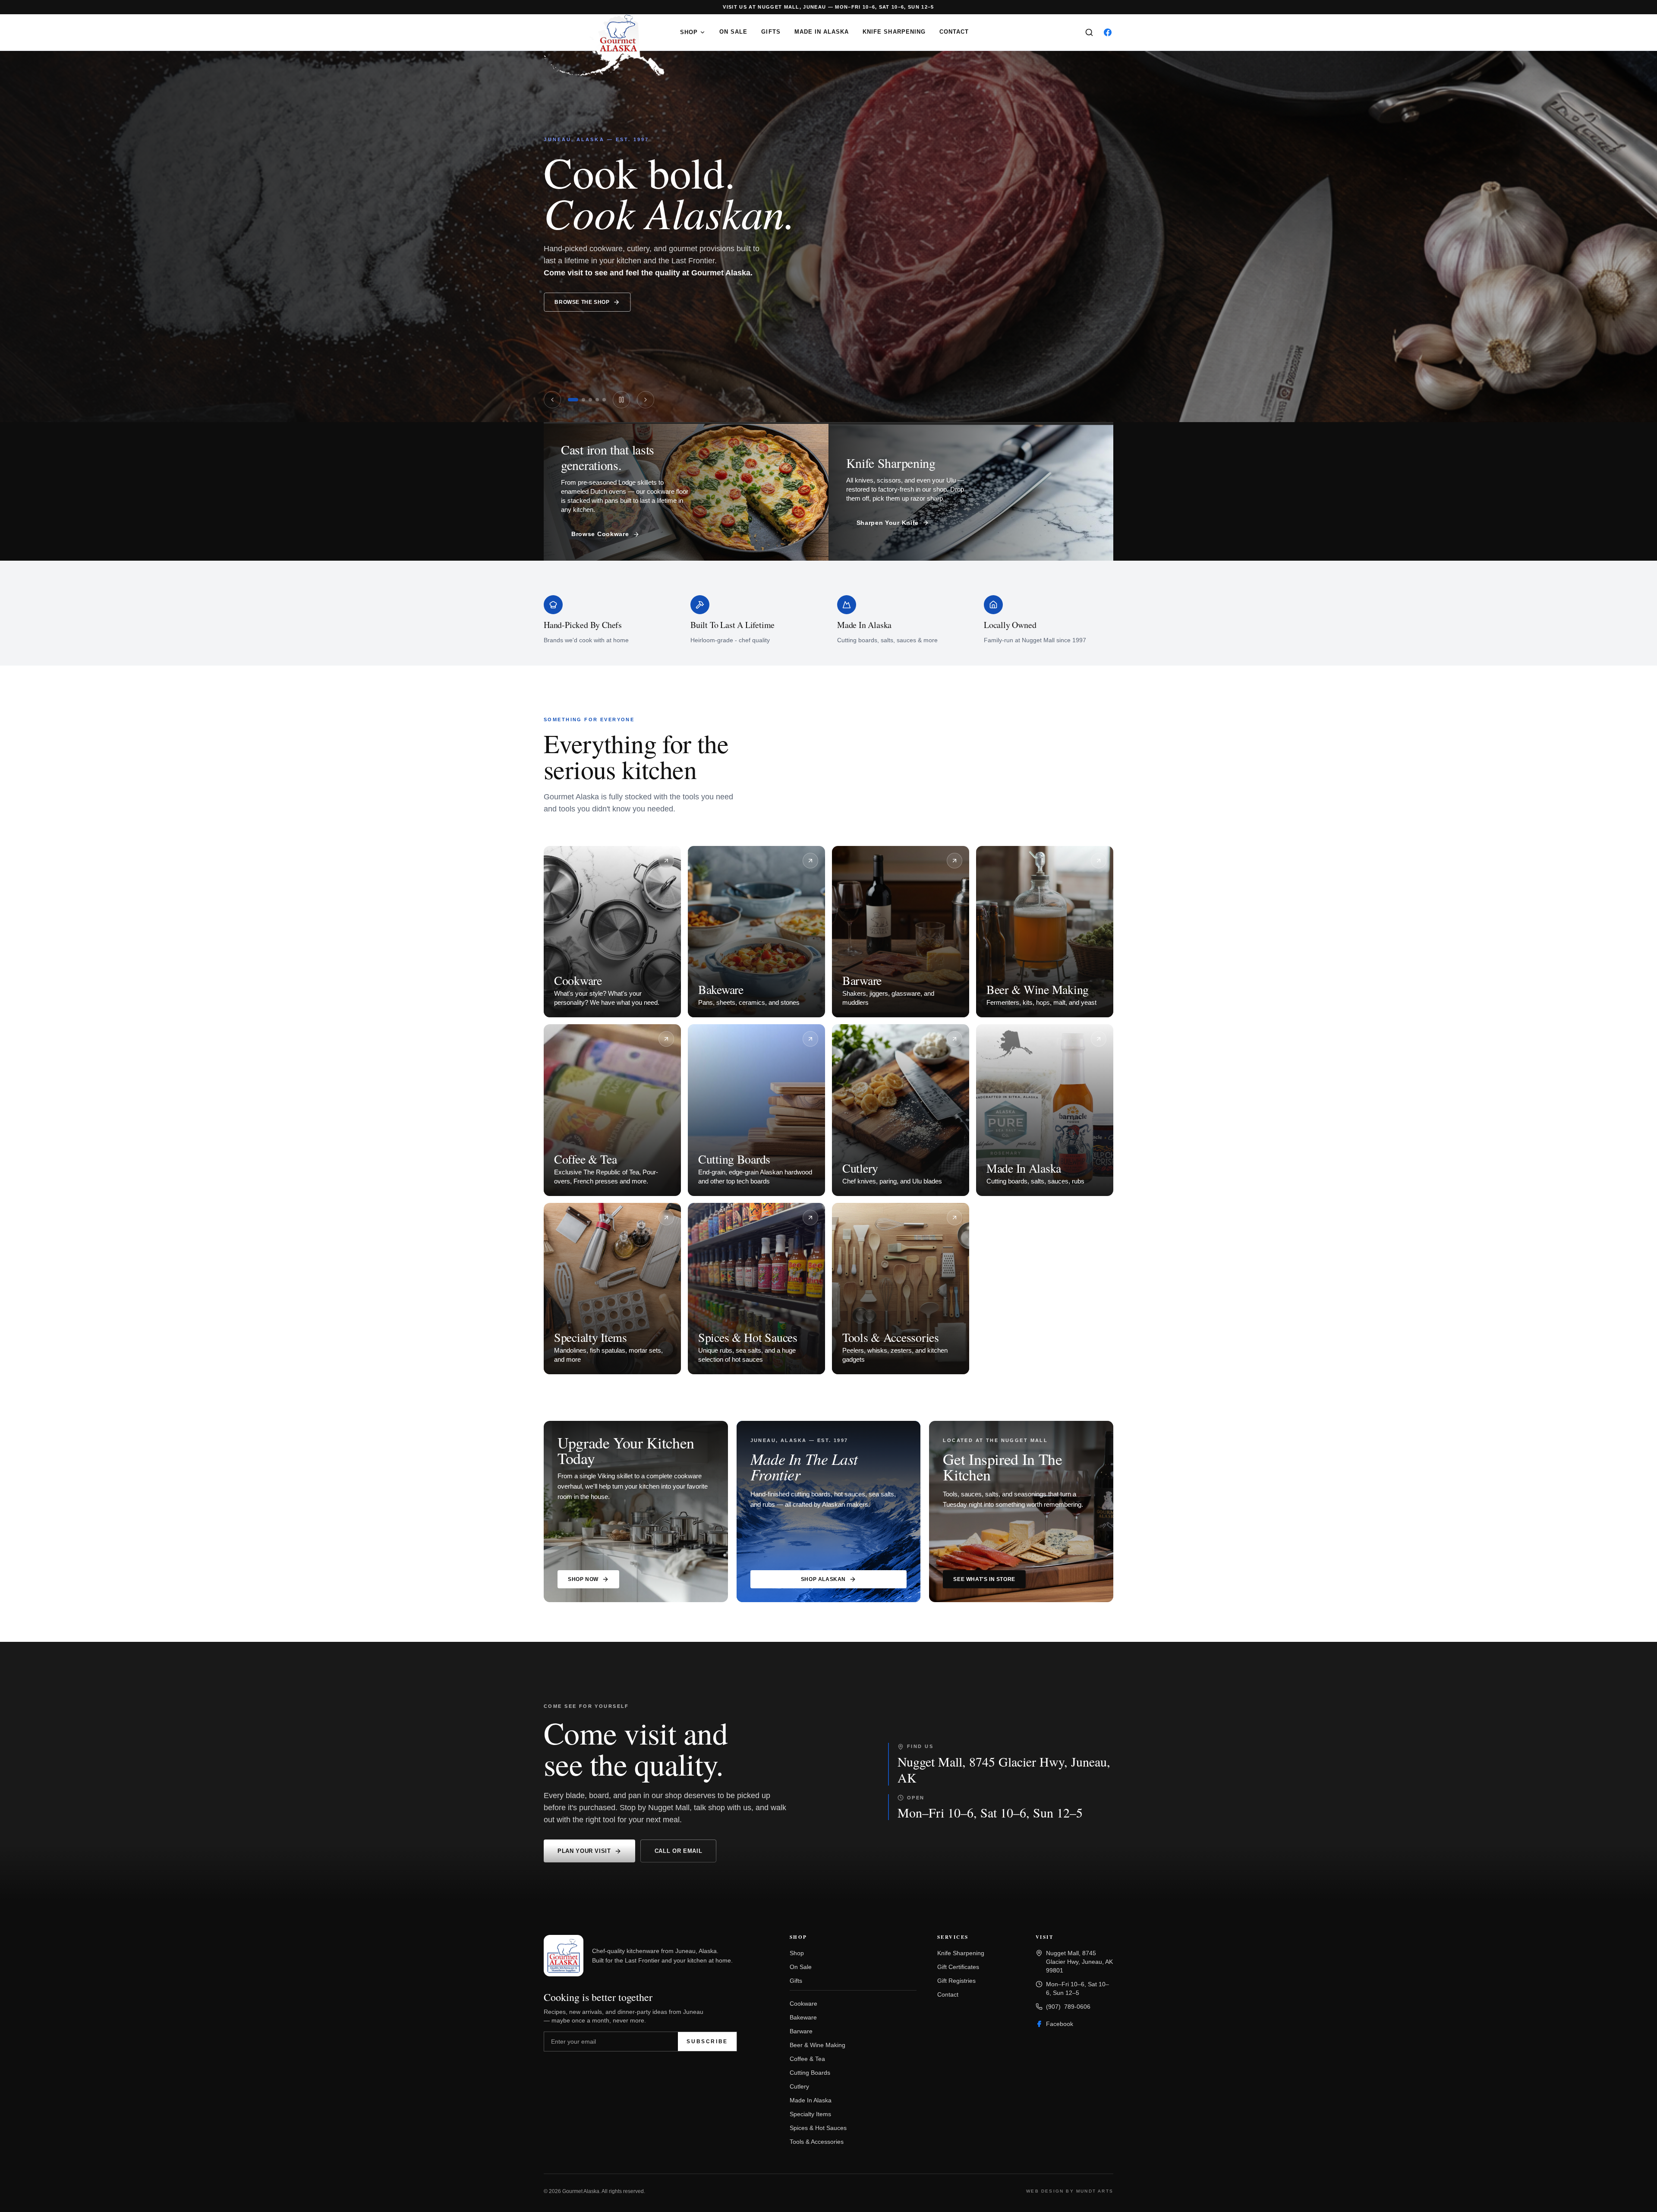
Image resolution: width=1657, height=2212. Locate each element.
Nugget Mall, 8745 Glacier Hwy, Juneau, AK (1004, 1769)
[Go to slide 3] (590, 400)
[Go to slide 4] (597, 400)
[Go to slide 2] (583, 400)
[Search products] (1089, 32)
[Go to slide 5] (604, 400)
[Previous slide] (207, 219)
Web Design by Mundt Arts (1070, 2191)
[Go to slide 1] (573, 400)
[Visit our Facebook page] (1108, 32)
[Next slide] (1450, 219)
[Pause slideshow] (621, 400)
